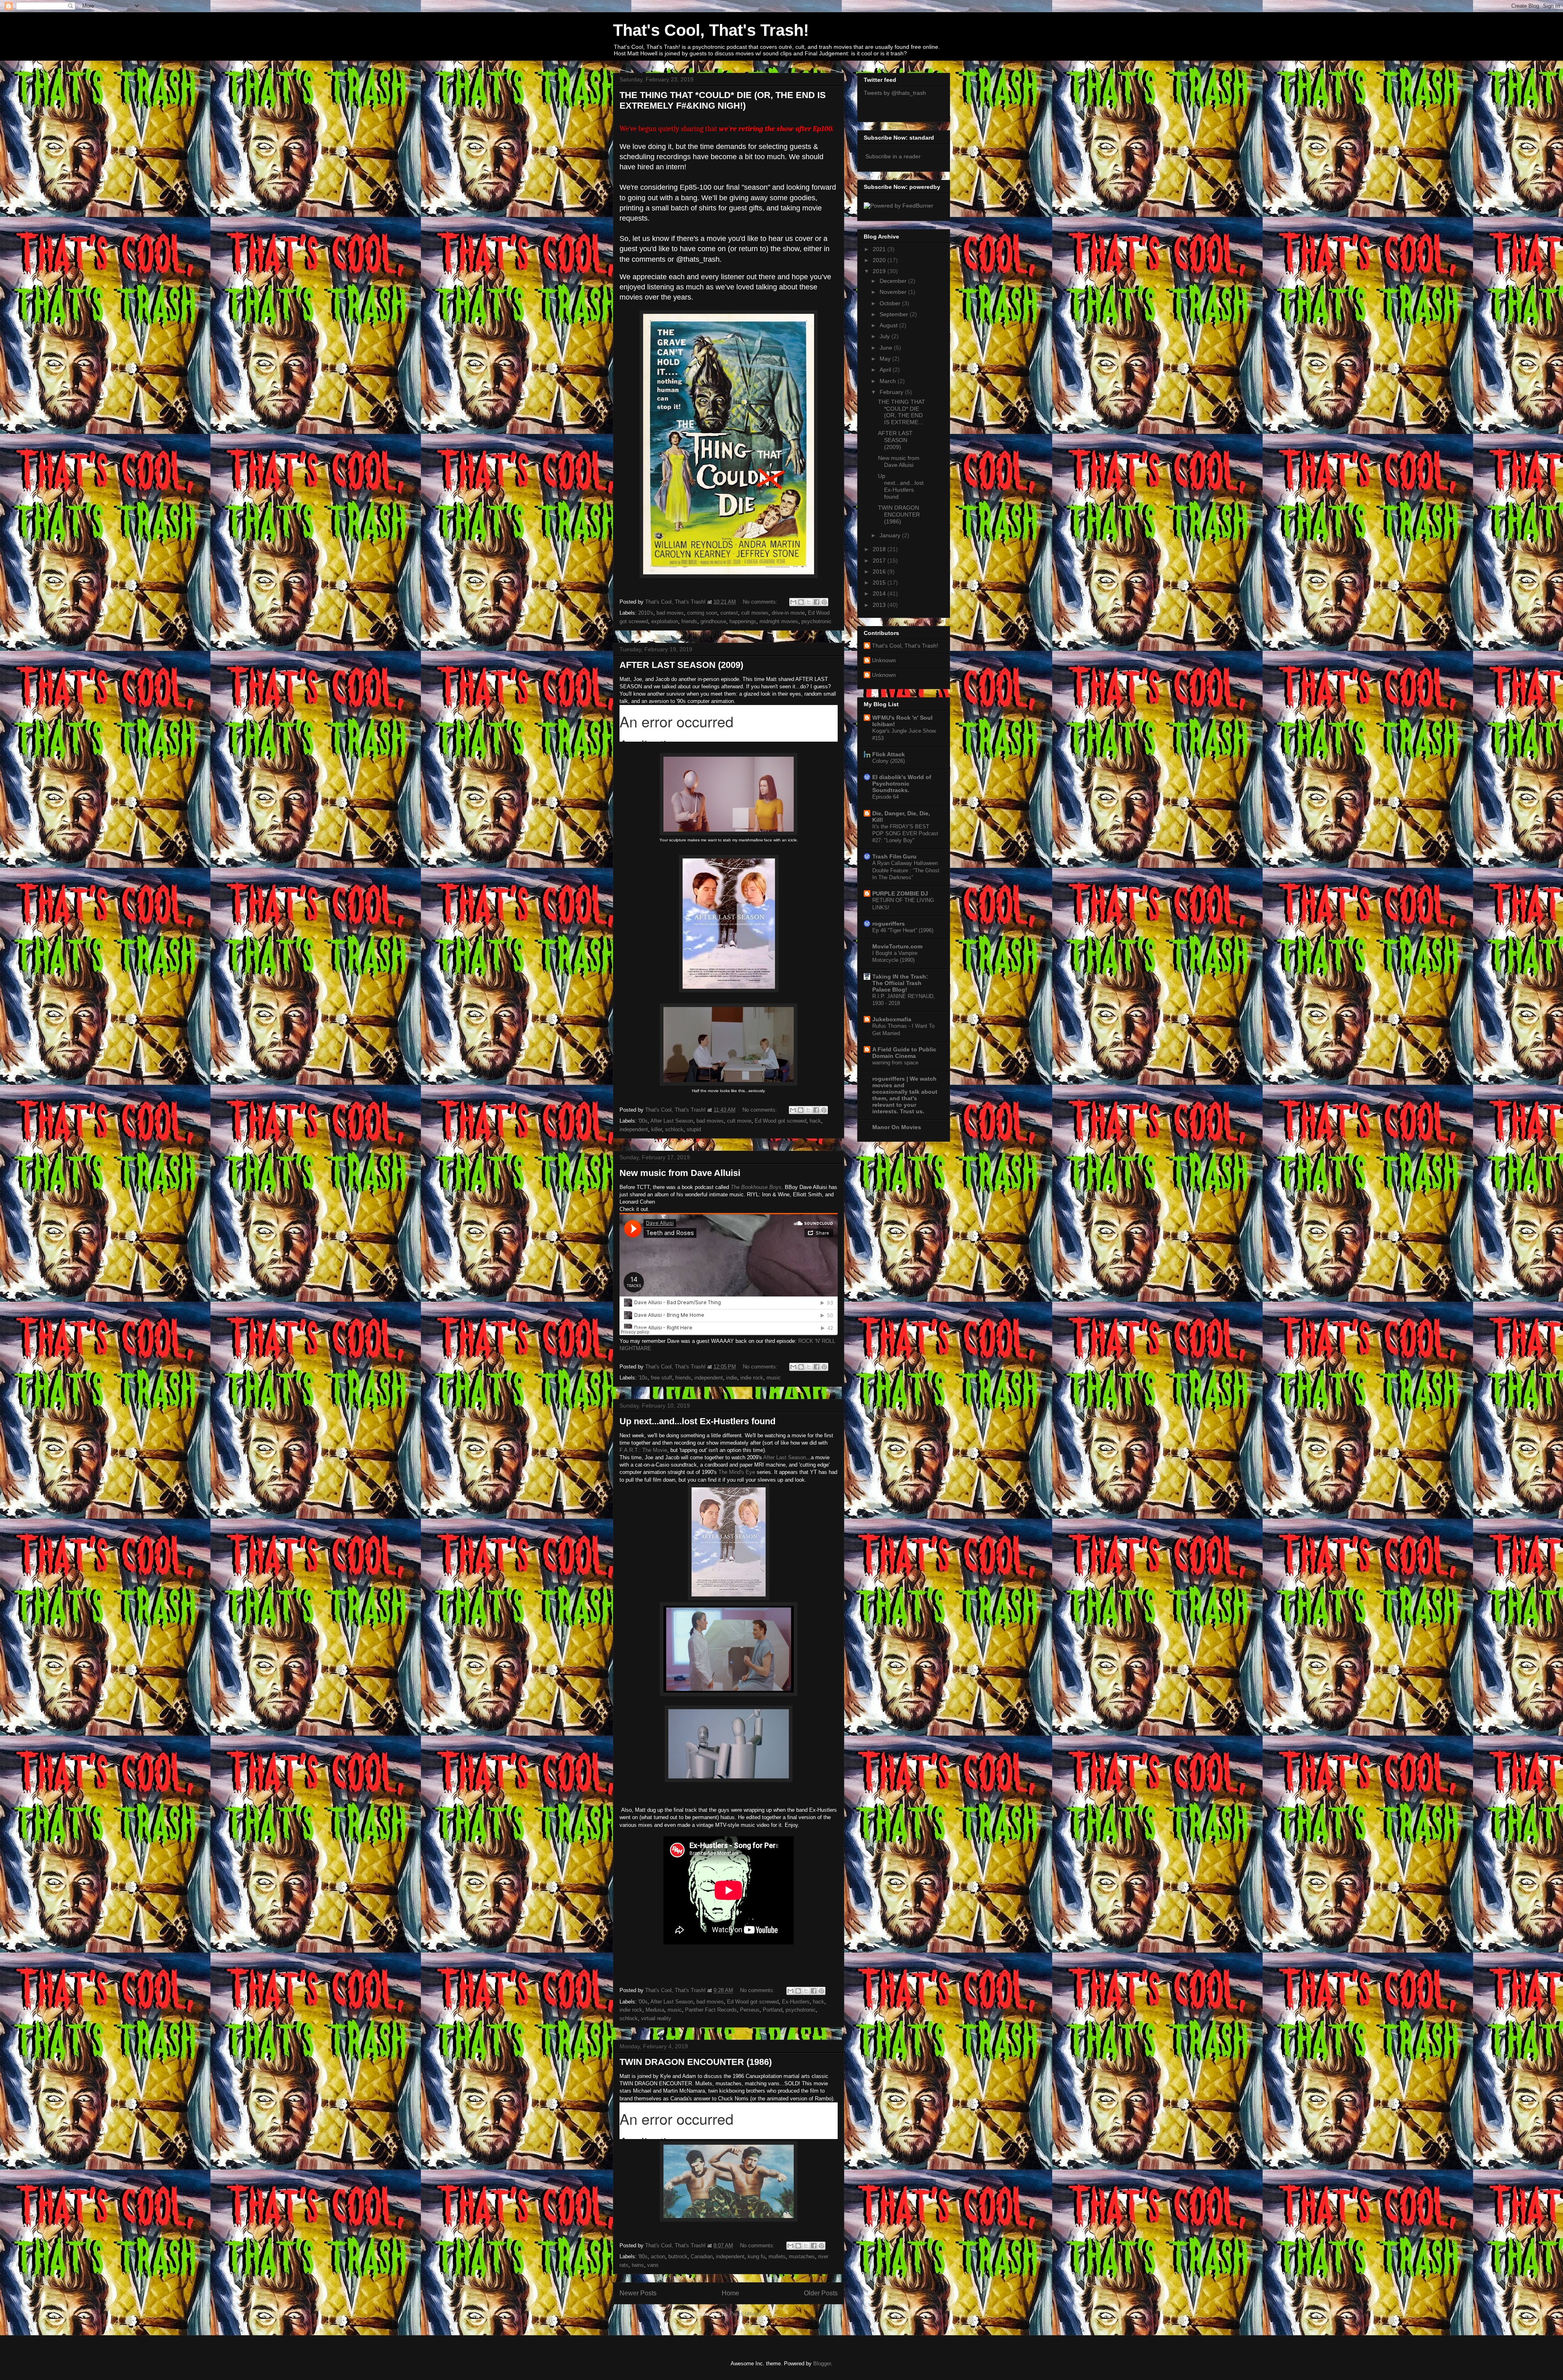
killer (657, 1129)
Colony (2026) (889, 761)
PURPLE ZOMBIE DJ (900, 893)
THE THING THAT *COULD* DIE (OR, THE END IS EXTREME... (902, 412)
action (658, 2256)
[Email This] (793, 602)
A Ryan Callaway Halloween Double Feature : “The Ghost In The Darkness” (906, 870)
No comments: (761, 602)
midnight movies (779, 621)
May (886, 359)
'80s (643, 2256)
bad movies (670, 613)
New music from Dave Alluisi (680, 1173)
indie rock (752, 1378)
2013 (880, 605)
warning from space (895, 1063)
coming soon (702, 613)
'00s (643, 1121)
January (891, 535)
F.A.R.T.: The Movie (643, 1450)
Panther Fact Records (711, 2010)
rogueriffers (889, 924)
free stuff (661, 1378)
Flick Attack (889, 754)
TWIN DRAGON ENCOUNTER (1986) (696, 2062)
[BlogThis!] (801, 602)
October (891, 303)
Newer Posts (638, 2293)
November (894, 292)
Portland (773, 2010)
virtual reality (656, 2018)
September (895, 314)
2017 (880, 561)
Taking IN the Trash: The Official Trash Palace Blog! (900, 983)
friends (689, 621)
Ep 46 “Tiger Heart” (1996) (903, 930)
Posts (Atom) (745, 2314)
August (889, 325)
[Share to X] (809, 602)
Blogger (822, 2364)
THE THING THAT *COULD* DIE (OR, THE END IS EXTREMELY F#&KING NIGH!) (723, 100)
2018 (880, 549)
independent (634, 1129)
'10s (643, 1378)
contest (729, 613)
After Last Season (672, 1121)
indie (732, 1378)
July (885, 336)
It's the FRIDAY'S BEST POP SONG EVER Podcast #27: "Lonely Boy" (905, 834)
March (889, 381)
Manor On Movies (897, 1127)
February (892, 392)
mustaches (802, 2256)
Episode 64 (885, 797)
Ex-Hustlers (796, 2002)
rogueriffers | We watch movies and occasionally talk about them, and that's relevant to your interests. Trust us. (905, 1095)
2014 (880, 593)
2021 (880, 249)
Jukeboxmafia (892, 1019)
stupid (694, 1129)
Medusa (655, 2010)
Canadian (702, 2256)
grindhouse (713, 621)
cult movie (739, 1121)
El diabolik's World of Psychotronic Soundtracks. (902, 784)
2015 (880, 582)
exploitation (665, 621)
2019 (880, 271)
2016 (880, 571)
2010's (646, 613)
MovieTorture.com (897, 946)
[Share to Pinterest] (824, 602)
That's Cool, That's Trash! (711, 30)
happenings (743, 621)
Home (730, 2293)
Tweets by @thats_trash (895, 93)
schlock (674, 1129)
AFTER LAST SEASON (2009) (681, 665)
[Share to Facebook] (817, 602)
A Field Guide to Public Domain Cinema (904, 1053)
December (894, 281)
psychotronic (817, 621)
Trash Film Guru (894, 856)
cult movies (755, 613)
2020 (880, 260)
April (886, 370)
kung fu (756, 2256)
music (774, 1378)
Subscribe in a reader (893, 156)
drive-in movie (788, 613)
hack (815, 1121)
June (887, 348)
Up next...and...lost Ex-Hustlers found (697, 1421)
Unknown (884, 660)
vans (653, 2265)
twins (638, 2265)
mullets (777, 2256)
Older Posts (821, 2293)
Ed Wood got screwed (780, 1121)
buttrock (678, 2256)
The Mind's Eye (737, 1472)
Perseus (750, 2010)
